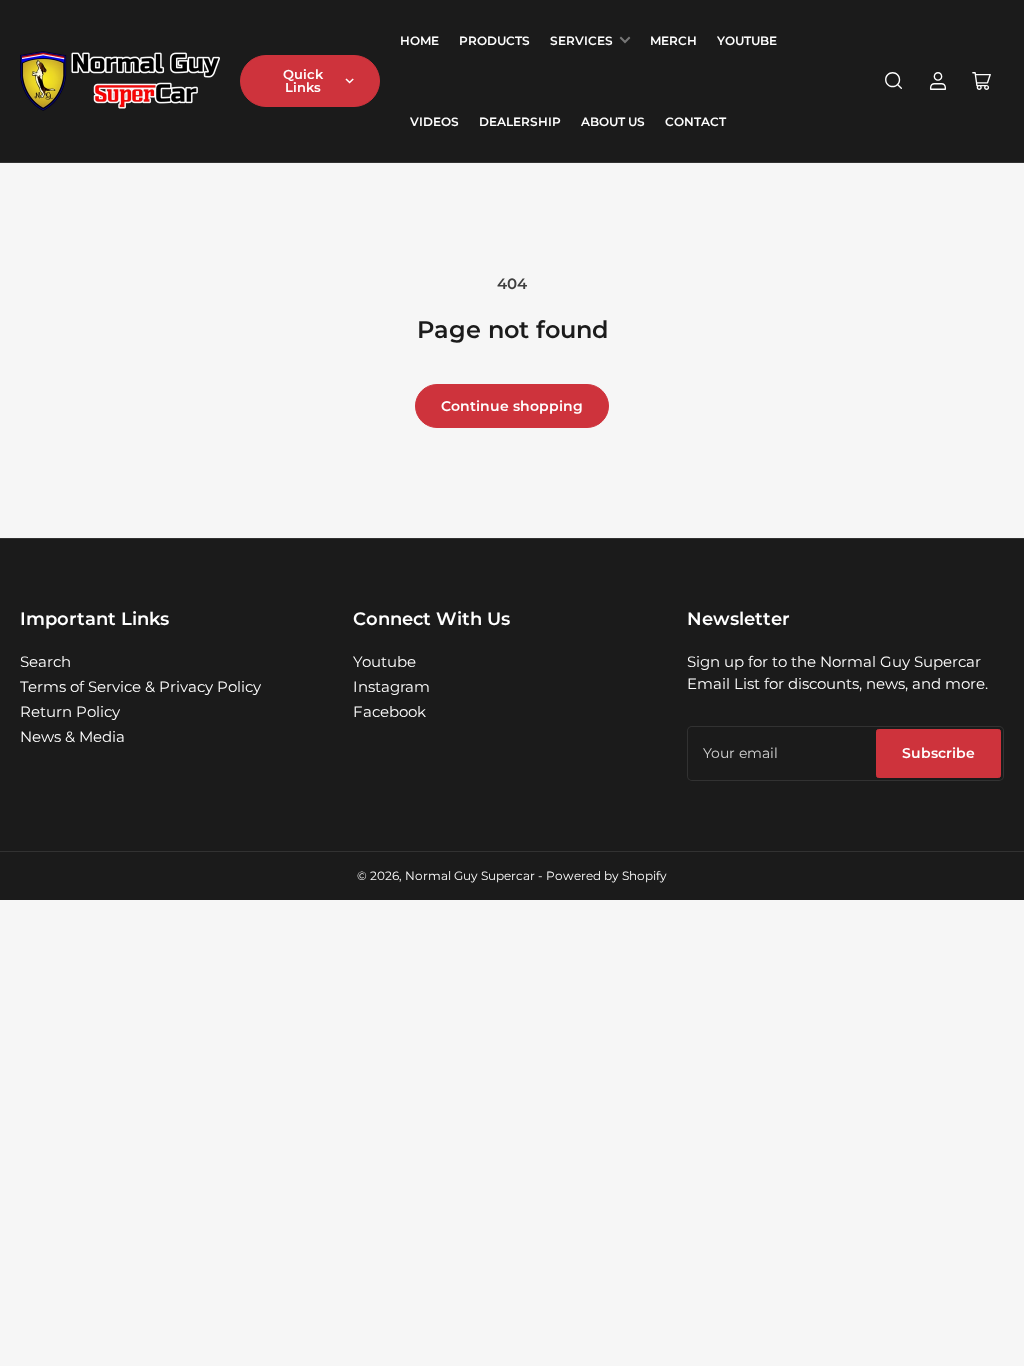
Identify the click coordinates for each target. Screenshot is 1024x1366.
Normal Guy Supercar (470, 875)
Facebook (389, 711)
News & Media (72, 736)
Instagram (391, 686)
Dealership (520, 121)
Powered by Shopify (606, 875)
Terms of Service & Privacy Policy (140, 686)
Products (494, 40)
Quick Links (303, 80)
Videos (434, 121)
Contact (695, 121)
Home (419, 40)
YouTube (747, 40)
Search (45, 661)
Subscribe (938, 753)
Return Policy (70, 711)
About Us (613, 121)
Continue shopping (512, 406)
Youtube (384, 661)
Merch (673, 40)
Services (581, 40)
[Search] (894, 81)
